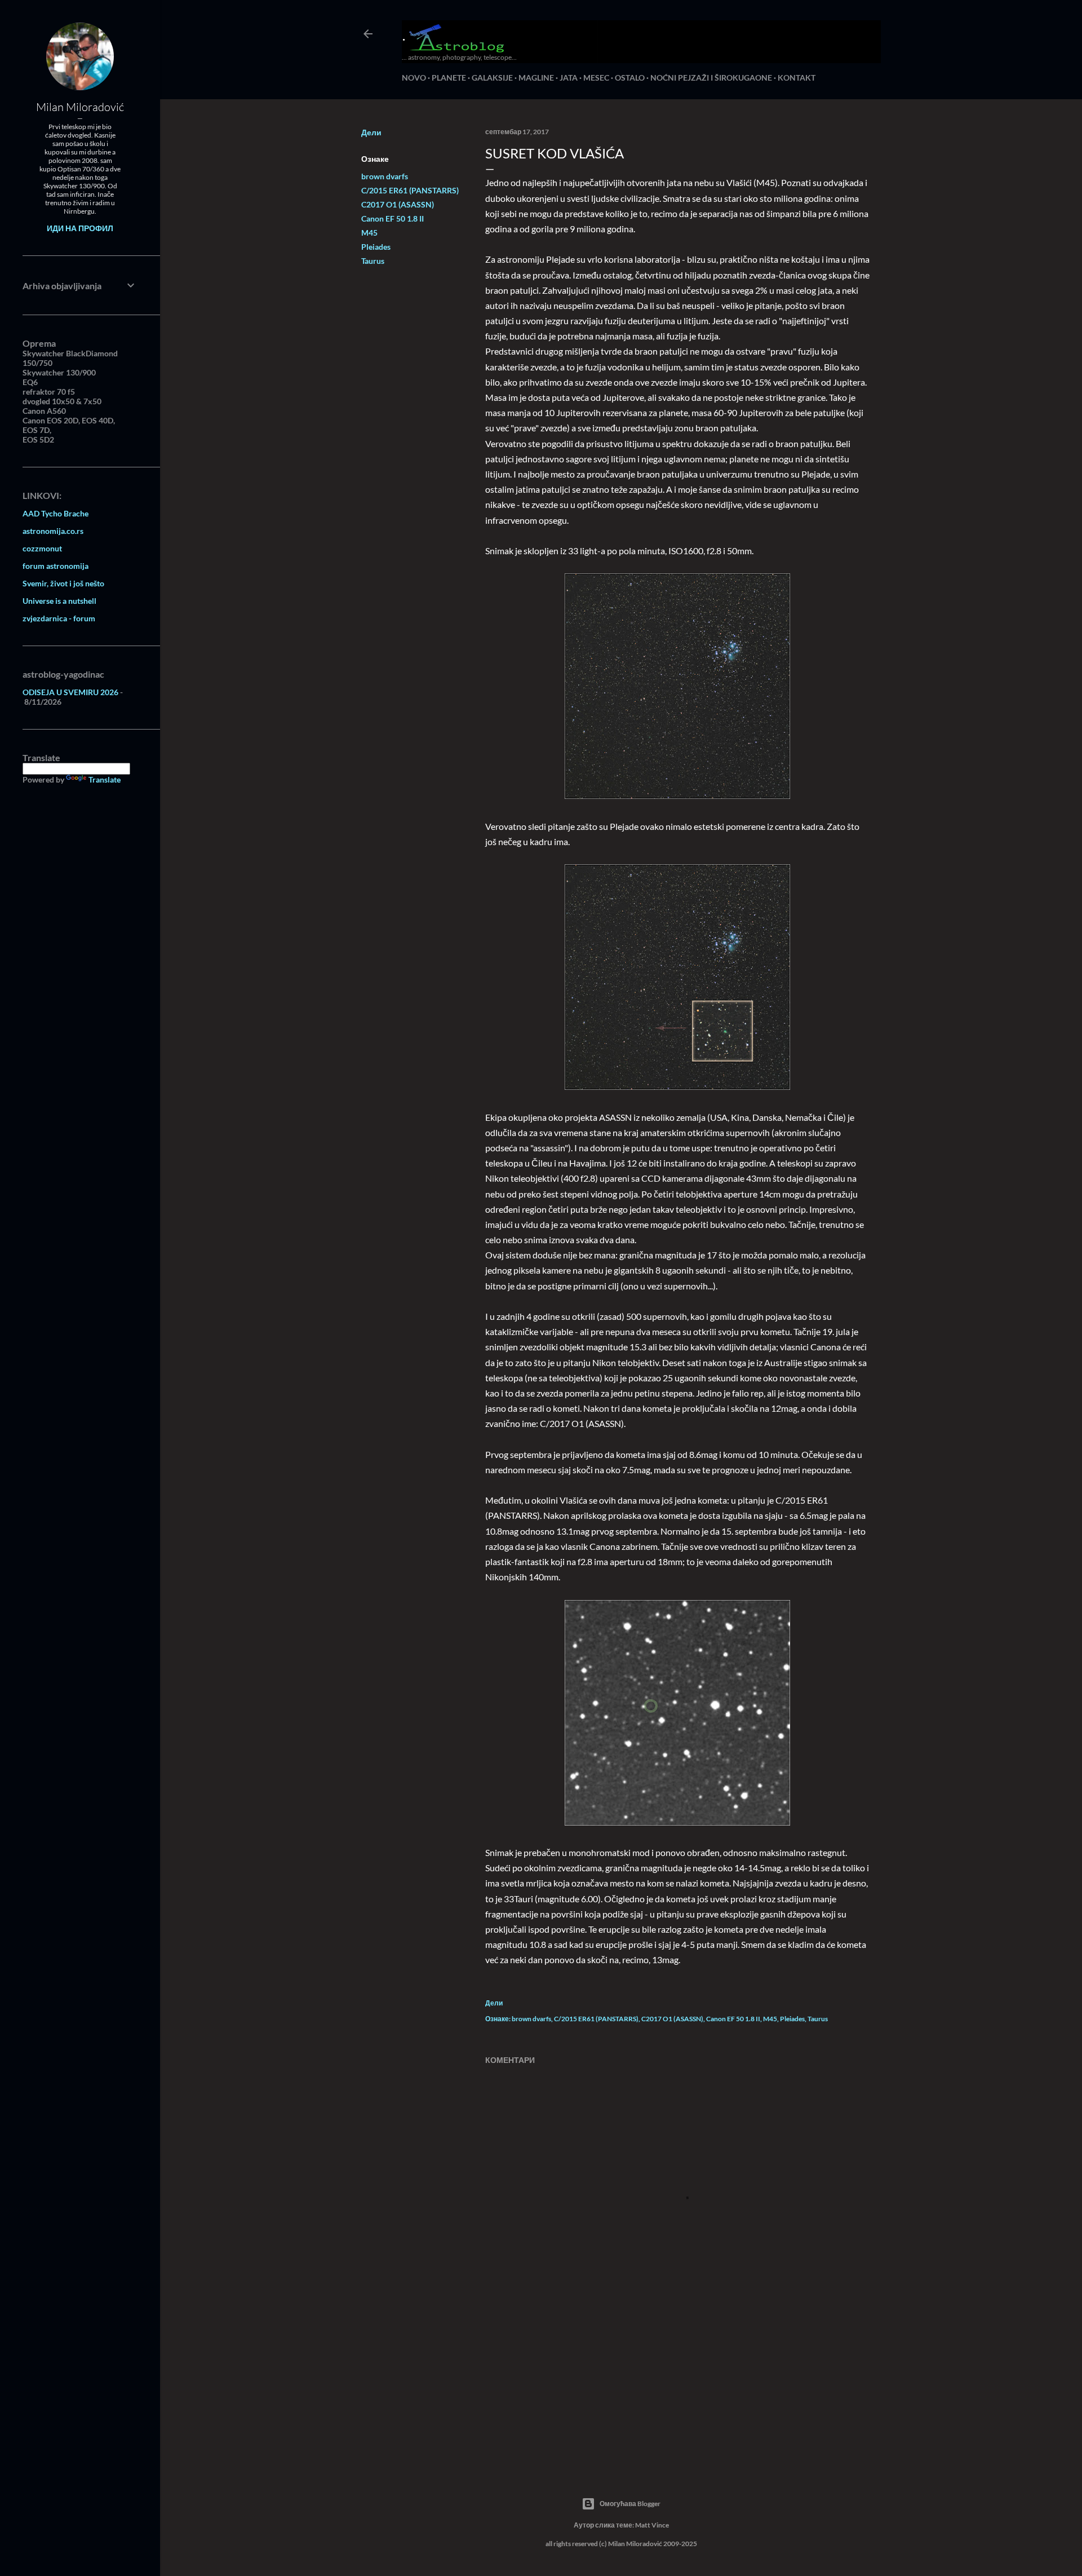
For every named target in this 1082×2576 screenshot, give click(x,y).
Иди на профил (80, 228)
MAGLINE (536, 78)
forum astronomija (56, 566)
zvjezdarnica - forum (59, 618)
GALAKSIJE (492, 78)
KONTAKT (797, 78)
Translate (105, 779)
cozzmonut (42, 548)
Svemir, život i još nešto (63, 583)
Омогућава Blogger (630, 2504)
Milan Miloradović (80, 107)
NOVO (414, 78)
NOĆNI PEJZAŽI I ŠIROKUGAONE (711, 78)
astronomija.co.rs (53, 531)
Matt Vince (652, 2525)
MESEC (596, 78)
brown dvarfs (385, 176)
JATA (569, 78)
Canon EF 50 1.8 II (393, 218)
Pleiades (376, 247)
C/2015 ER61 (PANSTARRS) (410, 190)
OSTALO (630, 78)
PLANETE (449, 78)
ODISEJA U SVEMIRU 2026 (70, 692)
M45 (369, 233)
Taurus (373, 261)
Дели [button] (371, 132)
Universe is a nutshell (59, 601)
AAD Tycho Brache (56, 513)
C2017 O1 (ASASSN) (398, 204)
